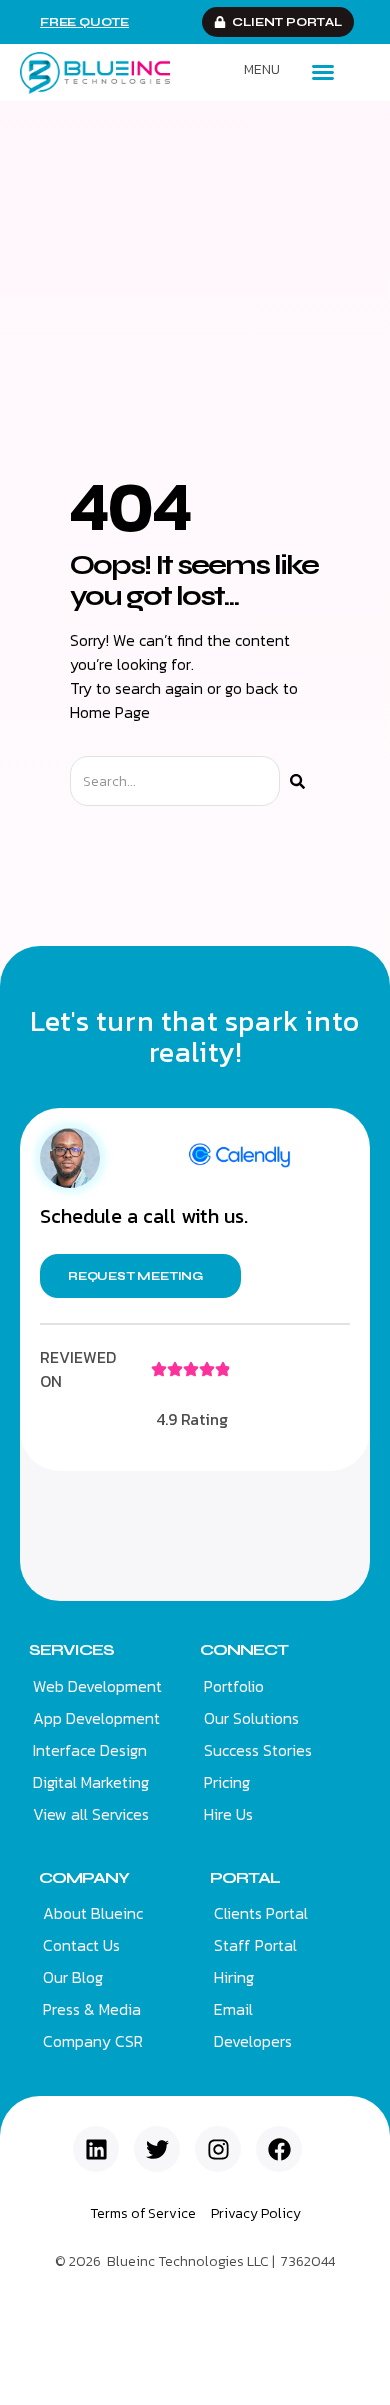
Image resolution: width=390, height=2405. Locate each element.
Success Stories (258, 1750)
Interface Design (90, 1750)
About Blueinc (93, 1913)
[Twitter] (157, 2149)
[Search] (297, 781)
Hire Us (228, 1814)
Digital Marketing (91, 1782)
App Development (96, 1718)
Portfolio (234, 1686)
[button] (323, 72)
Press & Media (92, 2009)
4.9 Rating (192, 1419)
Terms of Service (143, 2213)
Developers (253, 2041)
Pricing (227, 1782)
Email (233, 2009)
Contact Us (81, 1945)
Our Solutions (251, 1718)
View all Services (91, 1814)
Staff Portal (255, 1945)
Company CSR (93, 2041)
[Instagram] (218, 2149)
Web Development (97, 1686)
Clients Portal (261, 1913)
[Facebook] (279, 2149)
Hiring (234, 1977)
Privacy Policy (256, 2213)
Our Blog (73, 1977)
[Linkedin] (96, 2149)
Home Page (110, 712)
